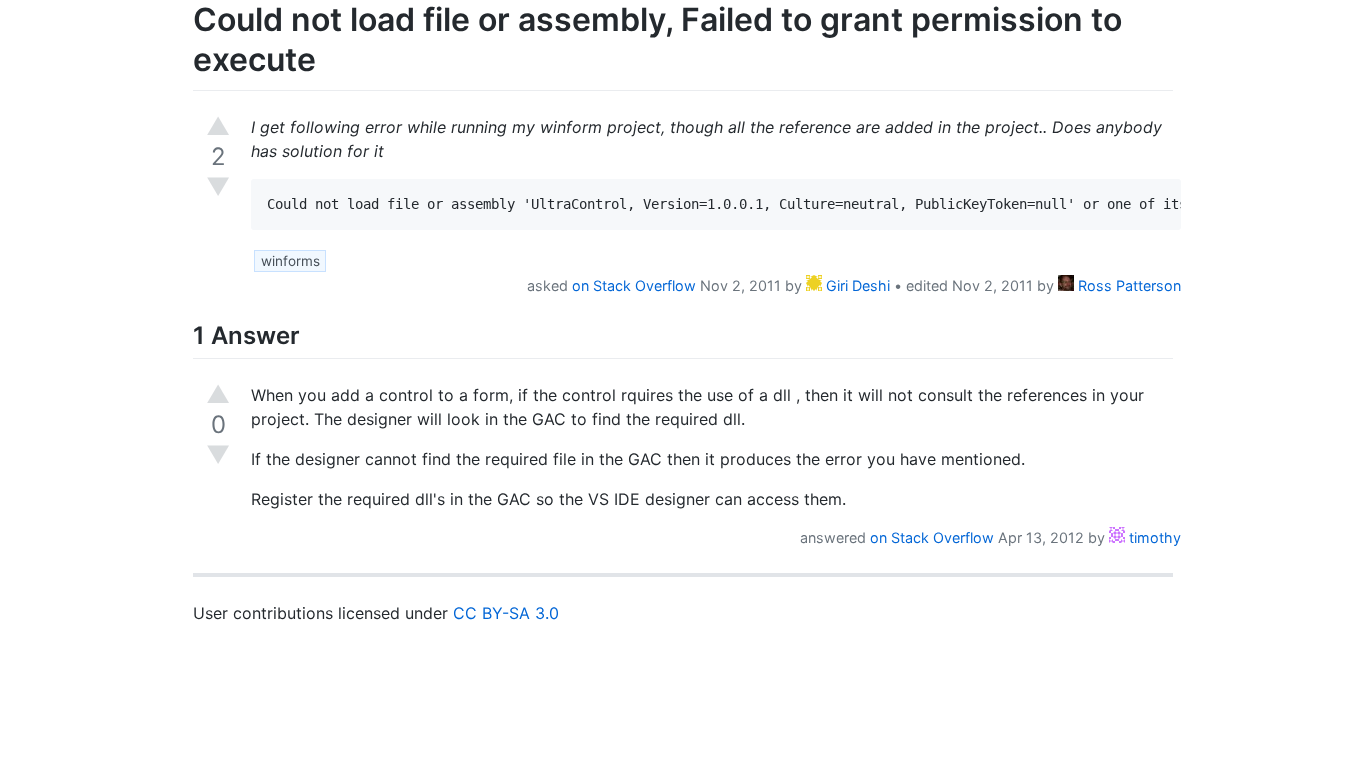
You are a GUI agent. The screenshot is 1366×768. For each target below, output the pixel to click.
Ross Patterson (1127, 285)
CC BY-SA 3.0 (506, 613)
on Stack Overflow (634, 285)
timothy (1153, 537)
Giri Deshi (856, 285)
